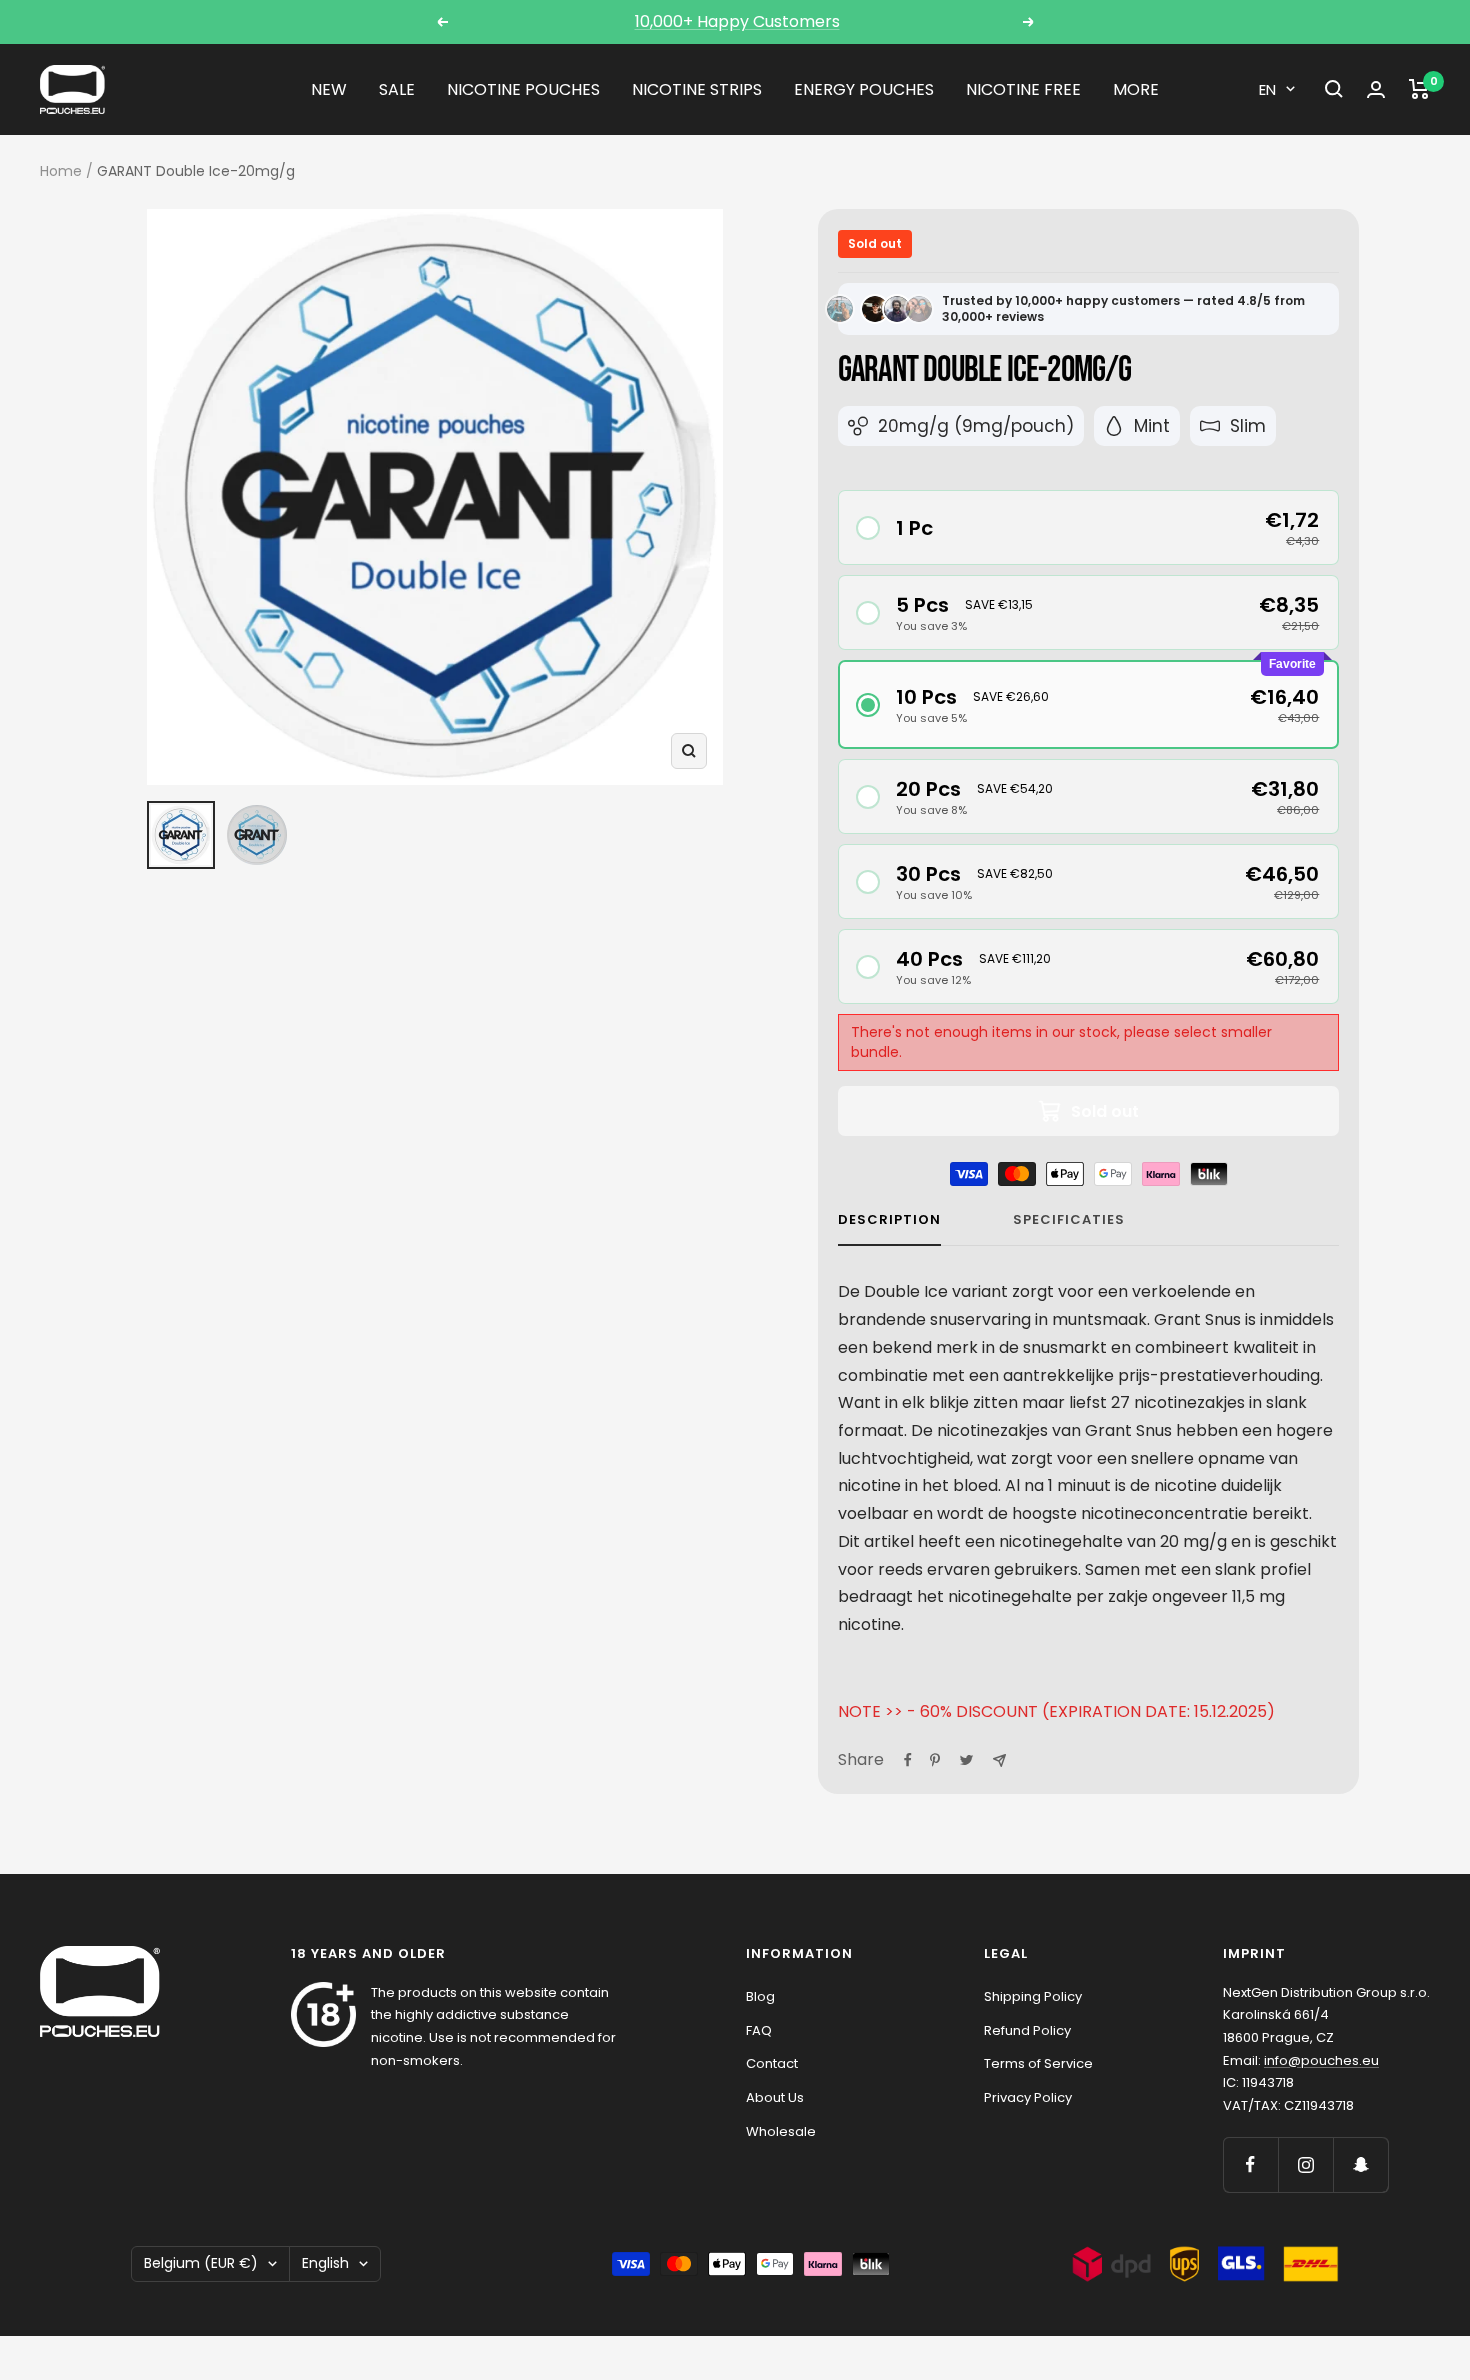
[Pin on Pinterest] (935, 1760)
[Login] (1376, 89)
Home (61, 171)
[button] (1089, 527)
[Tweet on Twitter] (966, 1760)
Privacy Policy (1028, 2097)
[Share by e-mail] (999, 1760)
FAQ (759, 2030)
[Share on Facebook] (908, 1760)
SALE (397, 89)
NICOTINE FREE (1023, 89)
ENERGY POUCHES (864, 89)
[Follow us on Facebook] (1250, 2164)
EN (1267, 89)
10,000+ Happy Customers (737, 21)
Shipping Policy (1033, 1996)
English (325, 2263)
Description (889, 1220)
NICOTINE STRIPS (697, 89)
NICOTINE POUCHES (523, 89)
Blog (760, 1996)
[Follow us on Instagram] (1305, 2164)
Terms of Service (1038, 2063)
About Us (775, 2097)
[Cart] (1419, 89)
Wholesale (781, 2131)
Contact (772, 2063)
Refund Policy (1027, 2030)
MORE (1136, 89)
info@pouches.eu (1321, 2060)
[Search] (1334, 89)
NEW (329, 89)
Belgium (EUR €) (201, 2263)
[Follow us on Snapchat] (1360, 2164)
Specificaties (1069, 1220)
